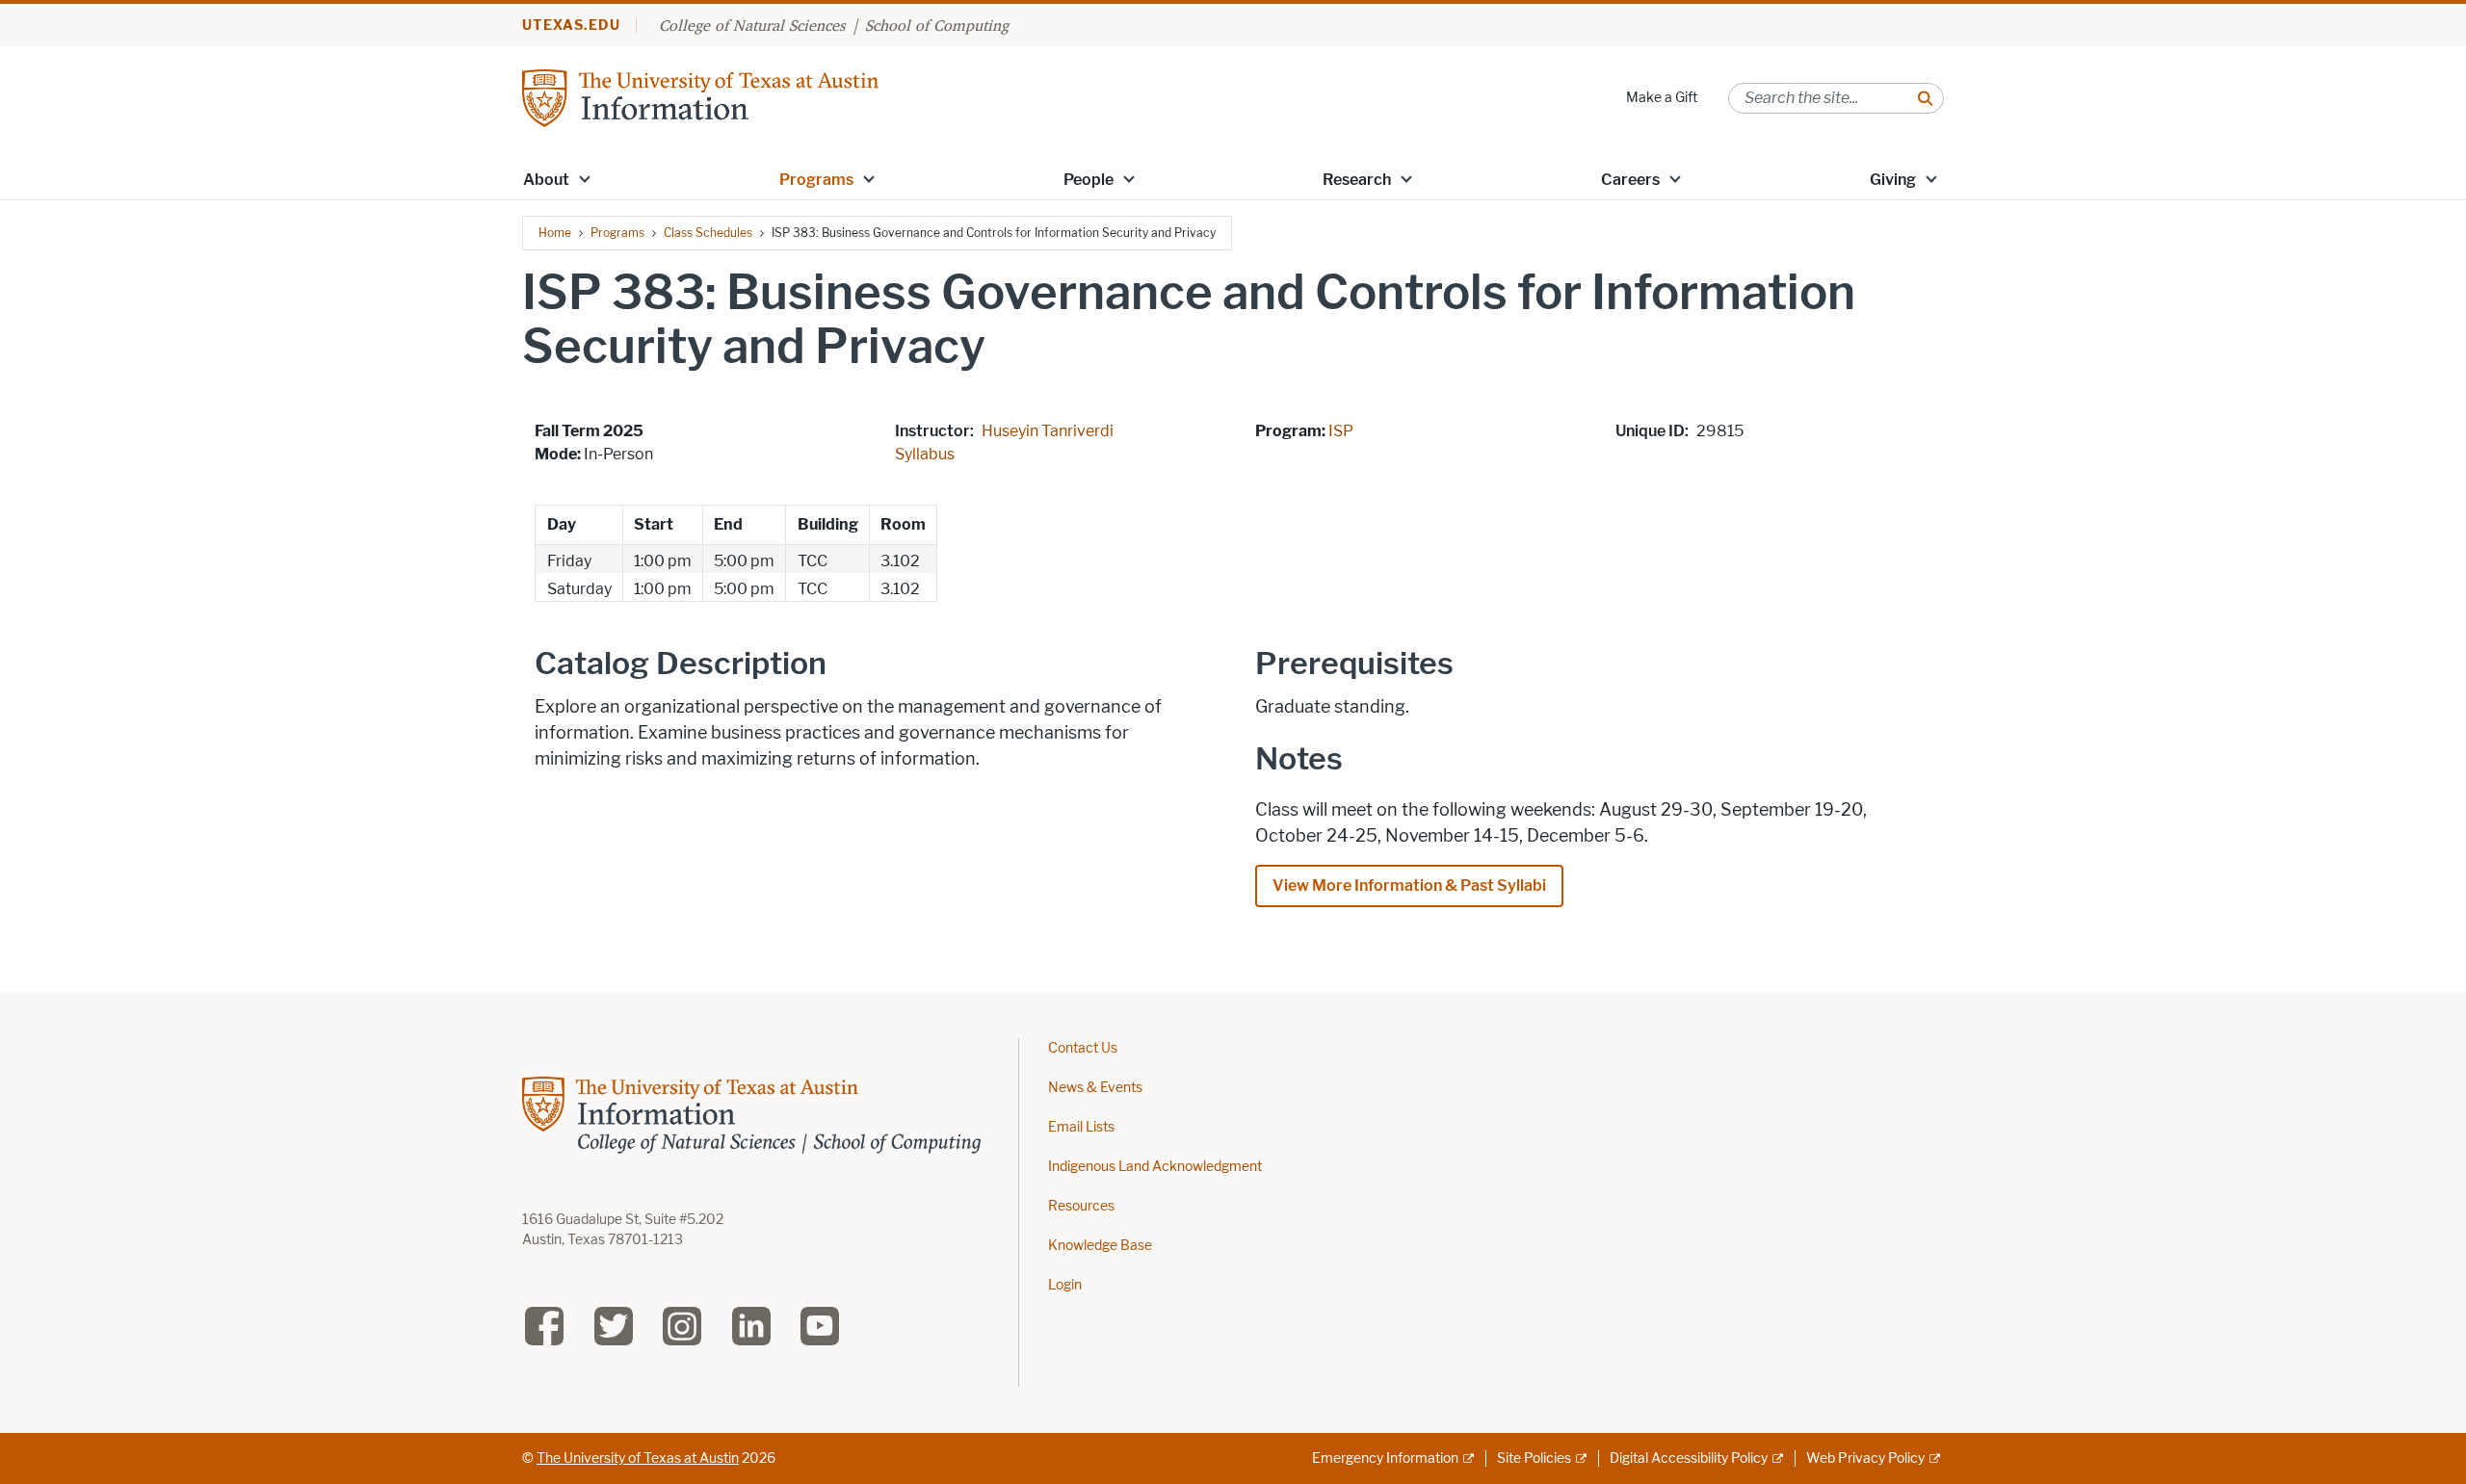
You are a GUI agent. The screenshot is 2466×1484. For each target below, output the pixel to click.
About (546, 180)
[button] (585, 178)
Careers (1630, 180)
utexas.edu (571, 26)
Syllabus (925, 454)
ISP (1341, 431)
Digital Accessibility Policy (1689, 1458)
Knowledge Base (1100, 1246)
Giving (1893, 180)
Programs (816, 180)
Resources (1081, 1206)
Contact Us (1083, 1048)
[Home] (700, 97)
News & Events (1095, 1088)
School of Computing (937, 25)
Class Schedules (708, 233)
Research (1357, 180)
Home (555, 233)
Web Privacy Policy (1865, 1458)
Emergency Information (1385, 1458)
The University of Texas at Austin (638, 1458)
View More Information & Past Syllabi (1409, 885)
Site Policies (1534, 1458)
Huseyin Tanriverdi (1048, 431)
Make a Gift (1662, 98)
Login (1065, 1285)
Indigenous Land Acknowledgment (1155, 1167)
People (1089, 180)
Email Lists (1081, 1127)
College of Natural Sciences (752, 25)
